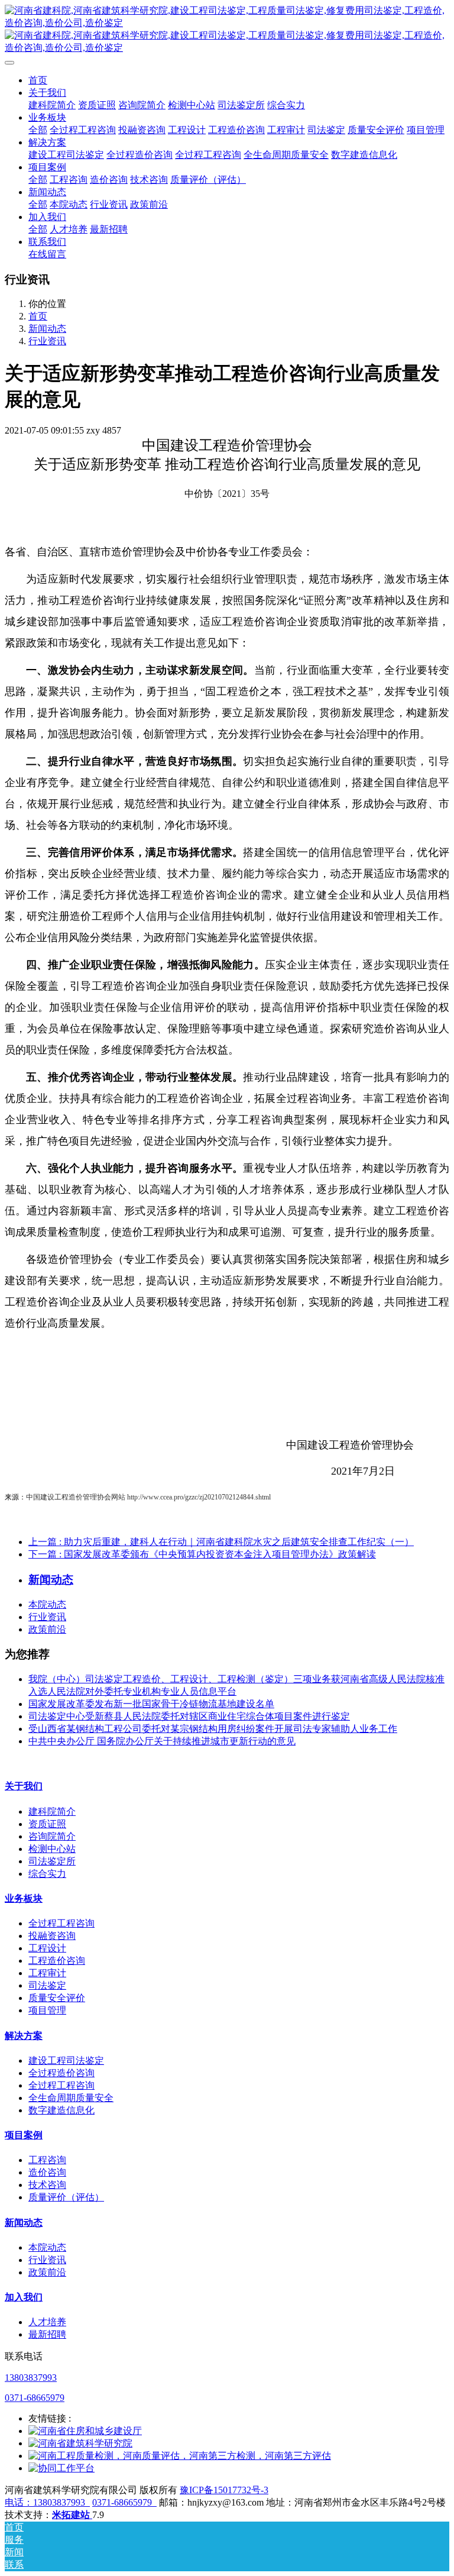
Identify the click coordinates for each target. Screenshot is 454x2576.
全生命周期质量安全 (71, 2098)
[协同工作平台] (61, 2468)
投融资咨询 (52, 1936)
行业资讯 (47, 341)
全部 (38, 130)
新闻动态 (47, 329)
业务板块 (24, 1898)
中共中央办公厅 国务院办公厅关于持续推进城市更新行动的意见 (162, 1741)
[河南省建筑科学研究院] (80, 2443)
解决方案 (24, 2036)
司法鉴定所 (52, 1861)
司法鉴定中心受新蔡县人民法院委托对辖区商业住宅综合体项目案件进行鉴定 (189, 1716)
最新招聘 (47, 2334)
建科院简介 (52, 1811)
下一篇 (202, 1554)
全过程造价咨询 (61, 2073)
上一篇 (221, 1542)
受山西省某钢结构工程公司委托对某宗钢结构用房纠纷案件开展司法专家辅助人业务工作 (213, 1729)
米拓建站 (72, 2515)
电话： (19, 2502)
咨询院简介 (52, 1836)
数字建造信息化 (61, 2110)
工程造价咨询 (57, 1961)
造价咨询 (47, 2172)
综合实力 (47, 1874)
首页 (38, 80)
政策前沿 (47, 1629)
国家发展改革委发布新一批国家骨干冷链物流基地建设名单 (151, 1704)
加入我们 (24, 2297)
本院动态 (47, 1604)
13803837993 (31, 2378)
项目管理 (47, 2010)
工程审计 (47, 1973)
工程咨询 (47, 2160)
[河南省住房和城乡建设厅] (85, 2431)
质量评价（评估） (66, 2197)
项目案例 (24, 2135)
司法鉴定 (47, 1985)
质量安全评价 (57, 1998)
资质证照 (47, 1824)
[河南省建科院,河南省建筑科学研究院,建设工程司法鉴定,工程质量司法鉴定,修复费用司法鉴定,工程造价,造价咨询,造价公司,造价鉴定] (227, 30)
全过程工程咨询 (61, 1923)
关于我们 (24, 1786)
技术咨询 (47, 2185)
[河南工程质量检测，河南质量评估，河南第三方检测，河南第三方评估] (180, 2456)
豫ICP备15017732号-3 (224, 2490)
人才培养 (47, 2322)
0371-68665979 (35, 2398)
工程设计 (47, 1948)
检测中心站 (52, 1849)
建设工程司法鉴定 (66, 2061)
